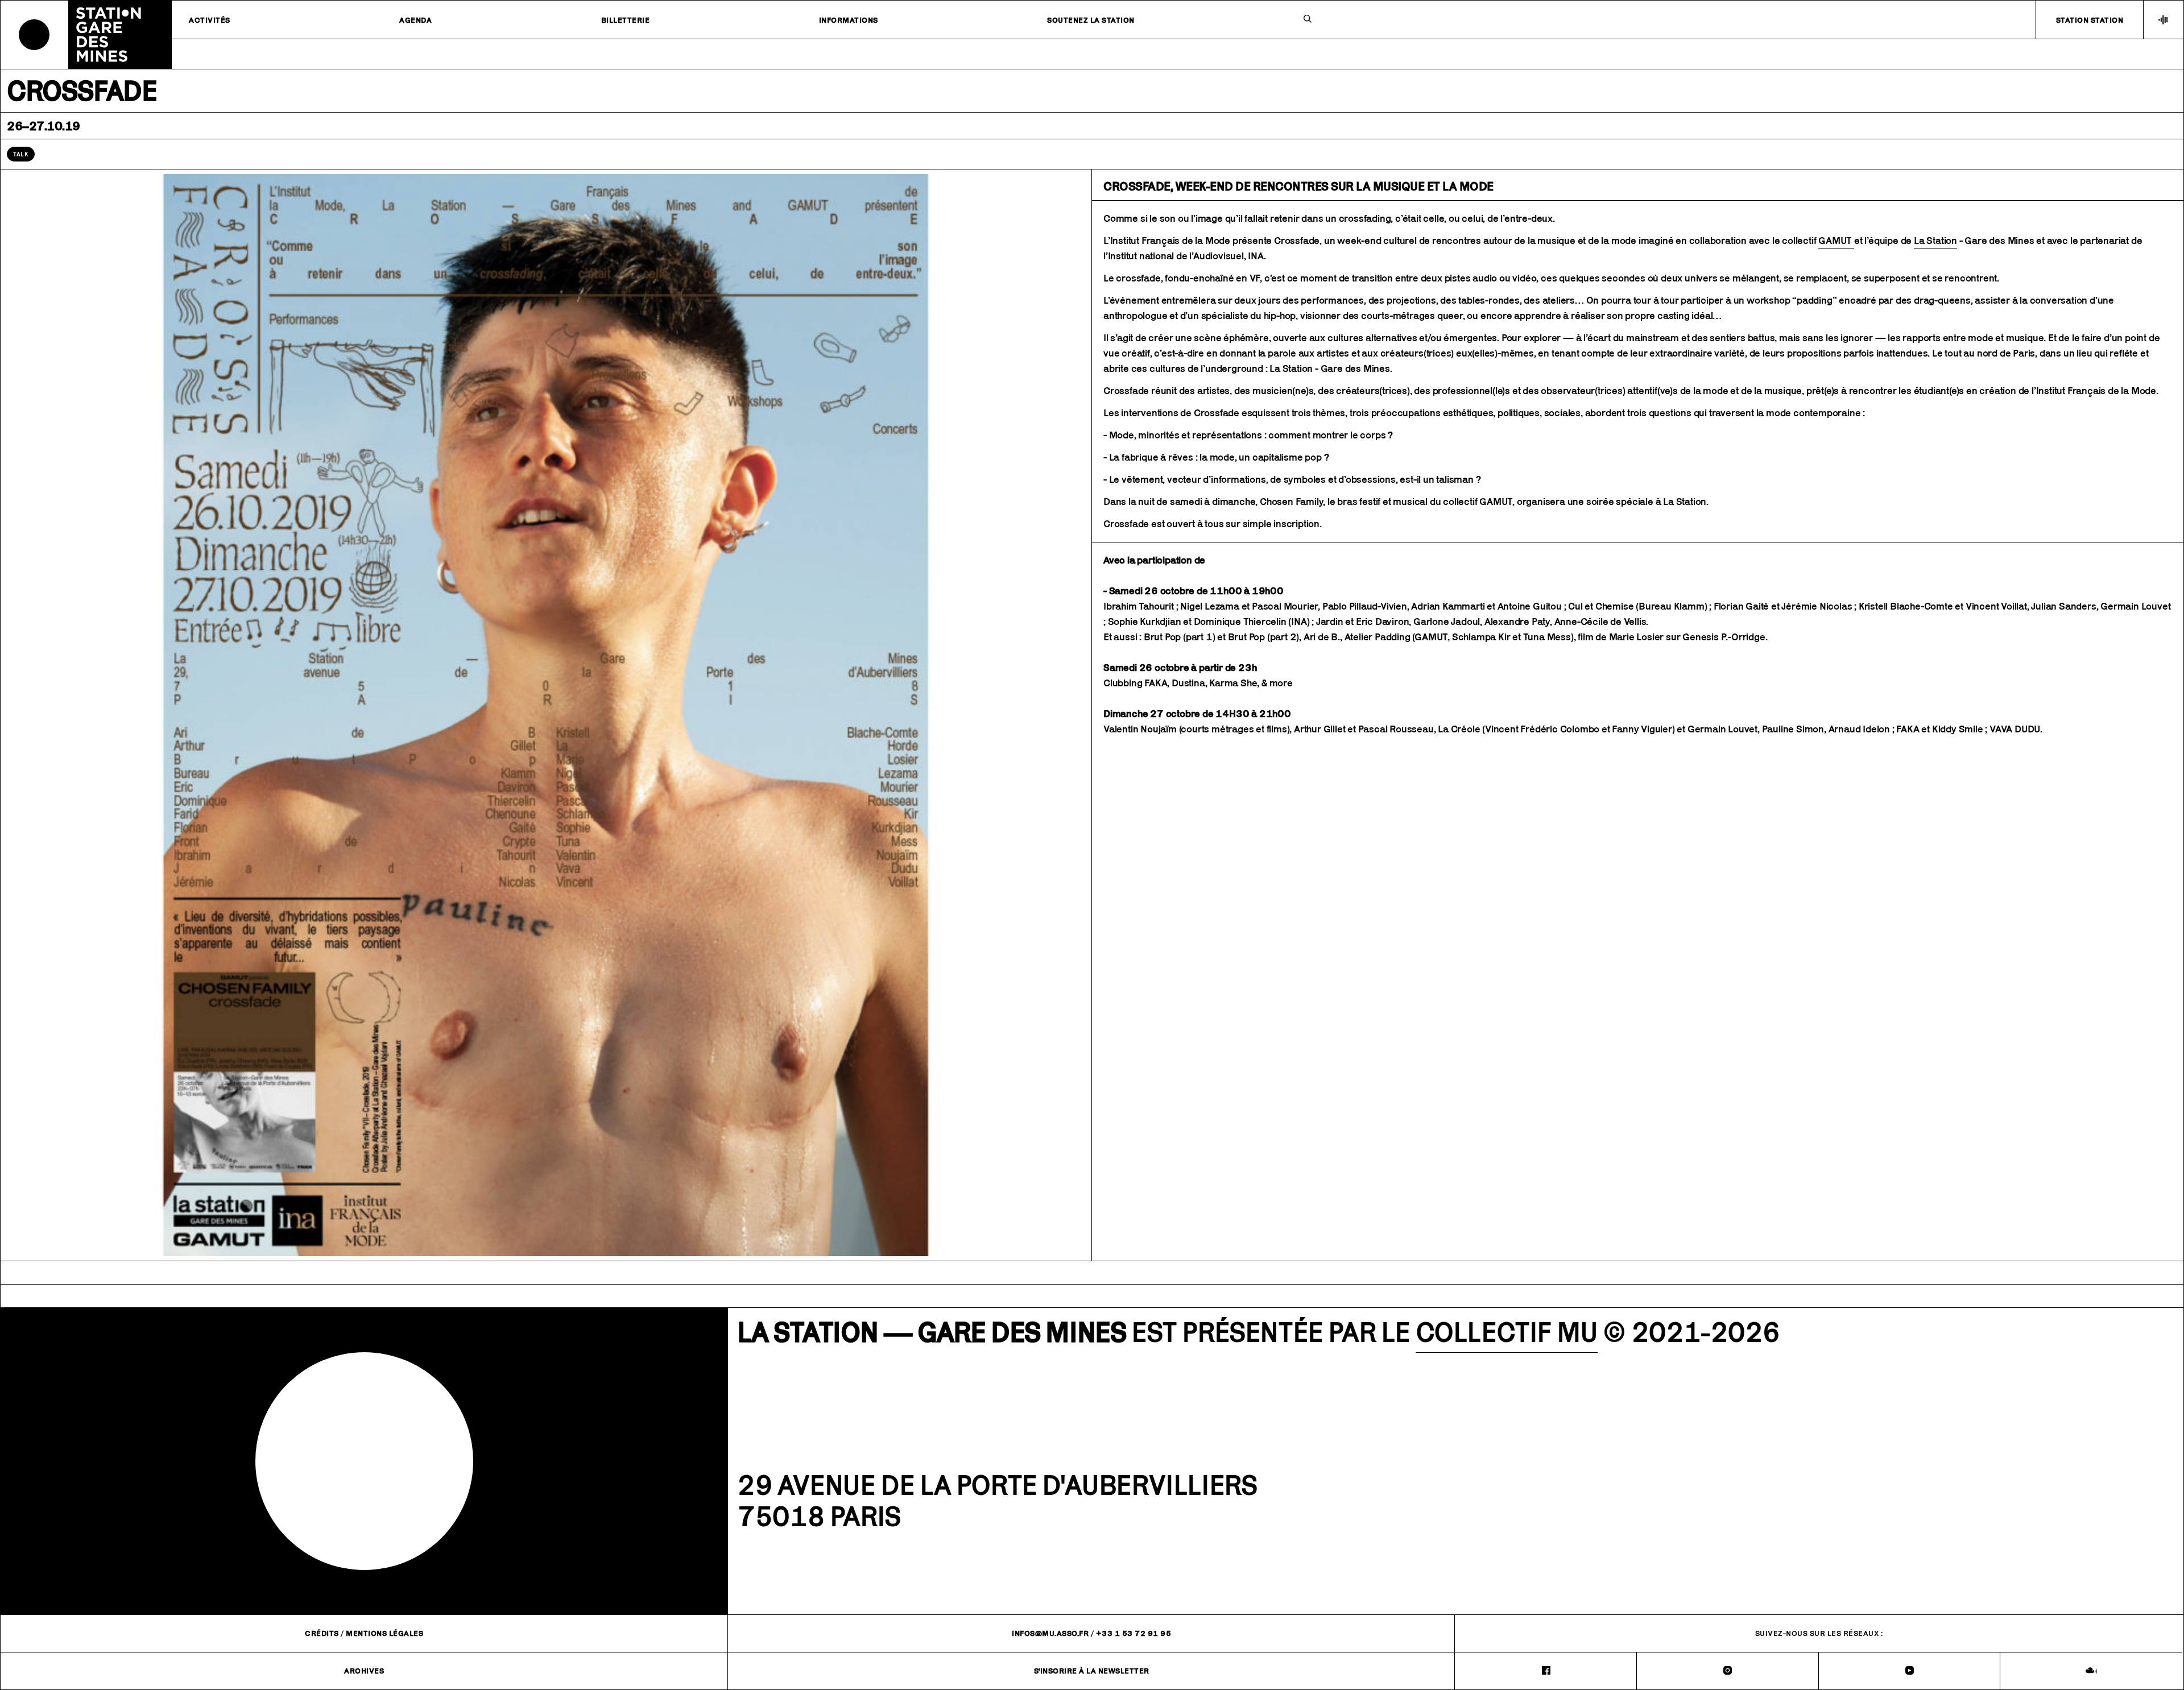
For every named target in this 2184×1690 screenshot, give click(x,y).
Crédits (322, 1633)
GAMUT (1836, 241)
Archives (364, 1671)
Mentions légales (384, 1633)
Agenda (415, 20)
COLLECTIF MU (1507, 1332)
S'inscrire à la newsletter (1092, 1671)
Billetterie (626, 20)
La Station (1935, 241)
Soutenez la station (1091, 20)
